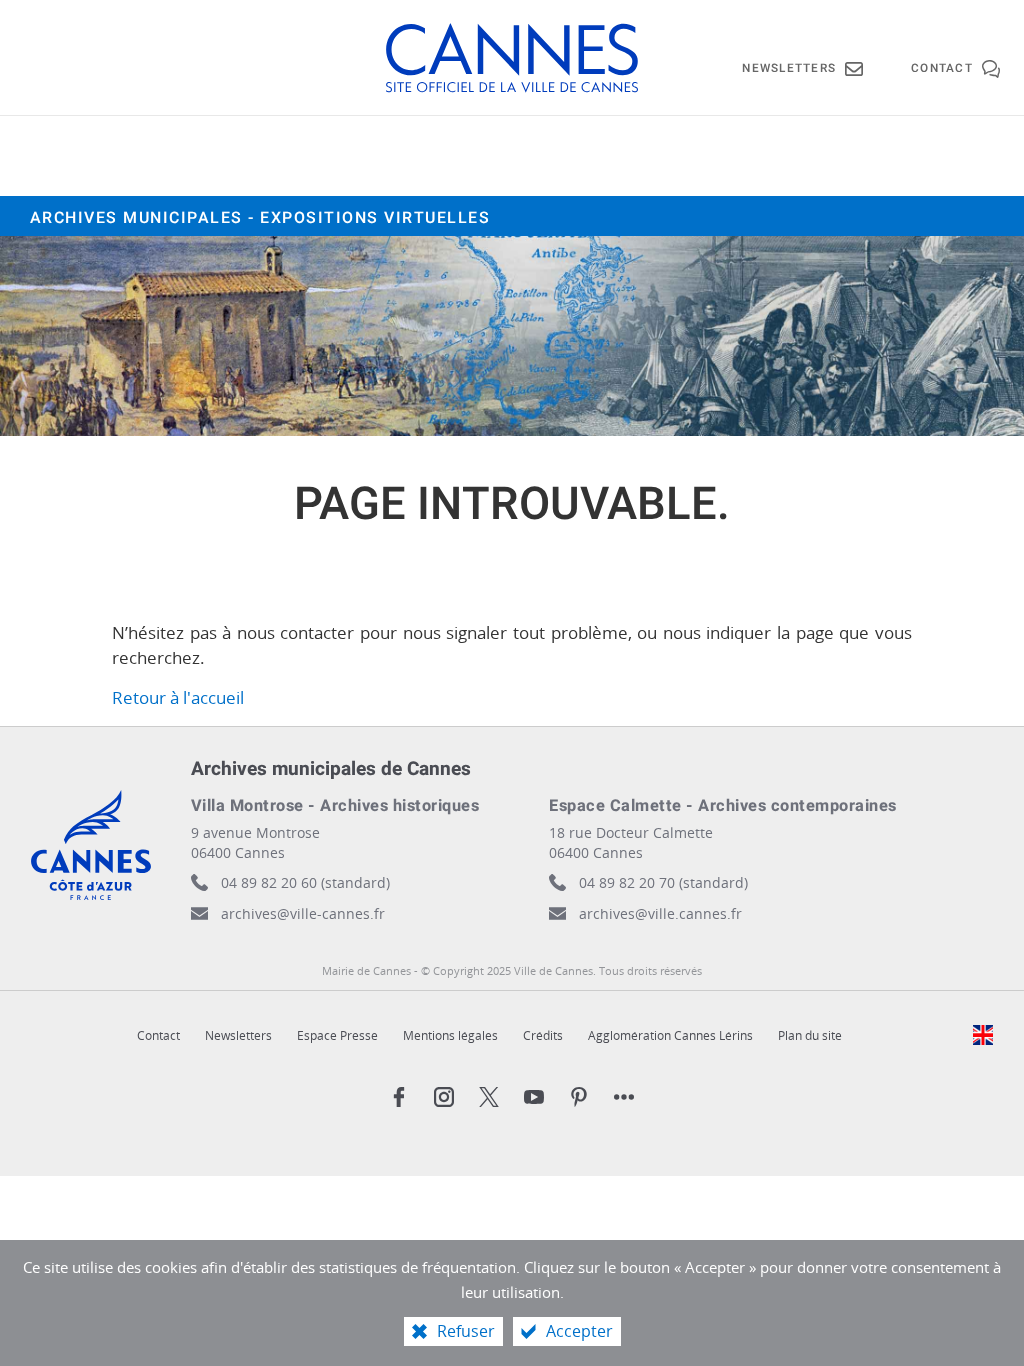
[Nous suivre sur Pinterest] (579, 1097)
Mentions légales (450, 1035)
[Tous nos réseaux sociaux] (624, 1097)
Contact (158, 1035)
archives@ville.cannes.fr (660, 913)
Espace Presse (337, 1035)
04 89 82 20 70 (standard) (663, 882)
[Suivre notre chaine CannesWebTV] (534, 1097)
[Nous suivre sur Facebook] (399, 1097)
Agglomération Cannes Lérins (670, 1035)
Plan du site (810, 1035)
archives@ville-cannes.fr (303, 913)
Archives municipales (260, 218)
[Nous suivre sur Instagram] (444, 1097)
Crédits (543, 1035)
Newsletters (238, 1035)
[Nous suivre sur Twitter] (489, 1097)
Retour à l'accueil (178, 697)
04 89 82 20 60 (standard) (305, 882)
